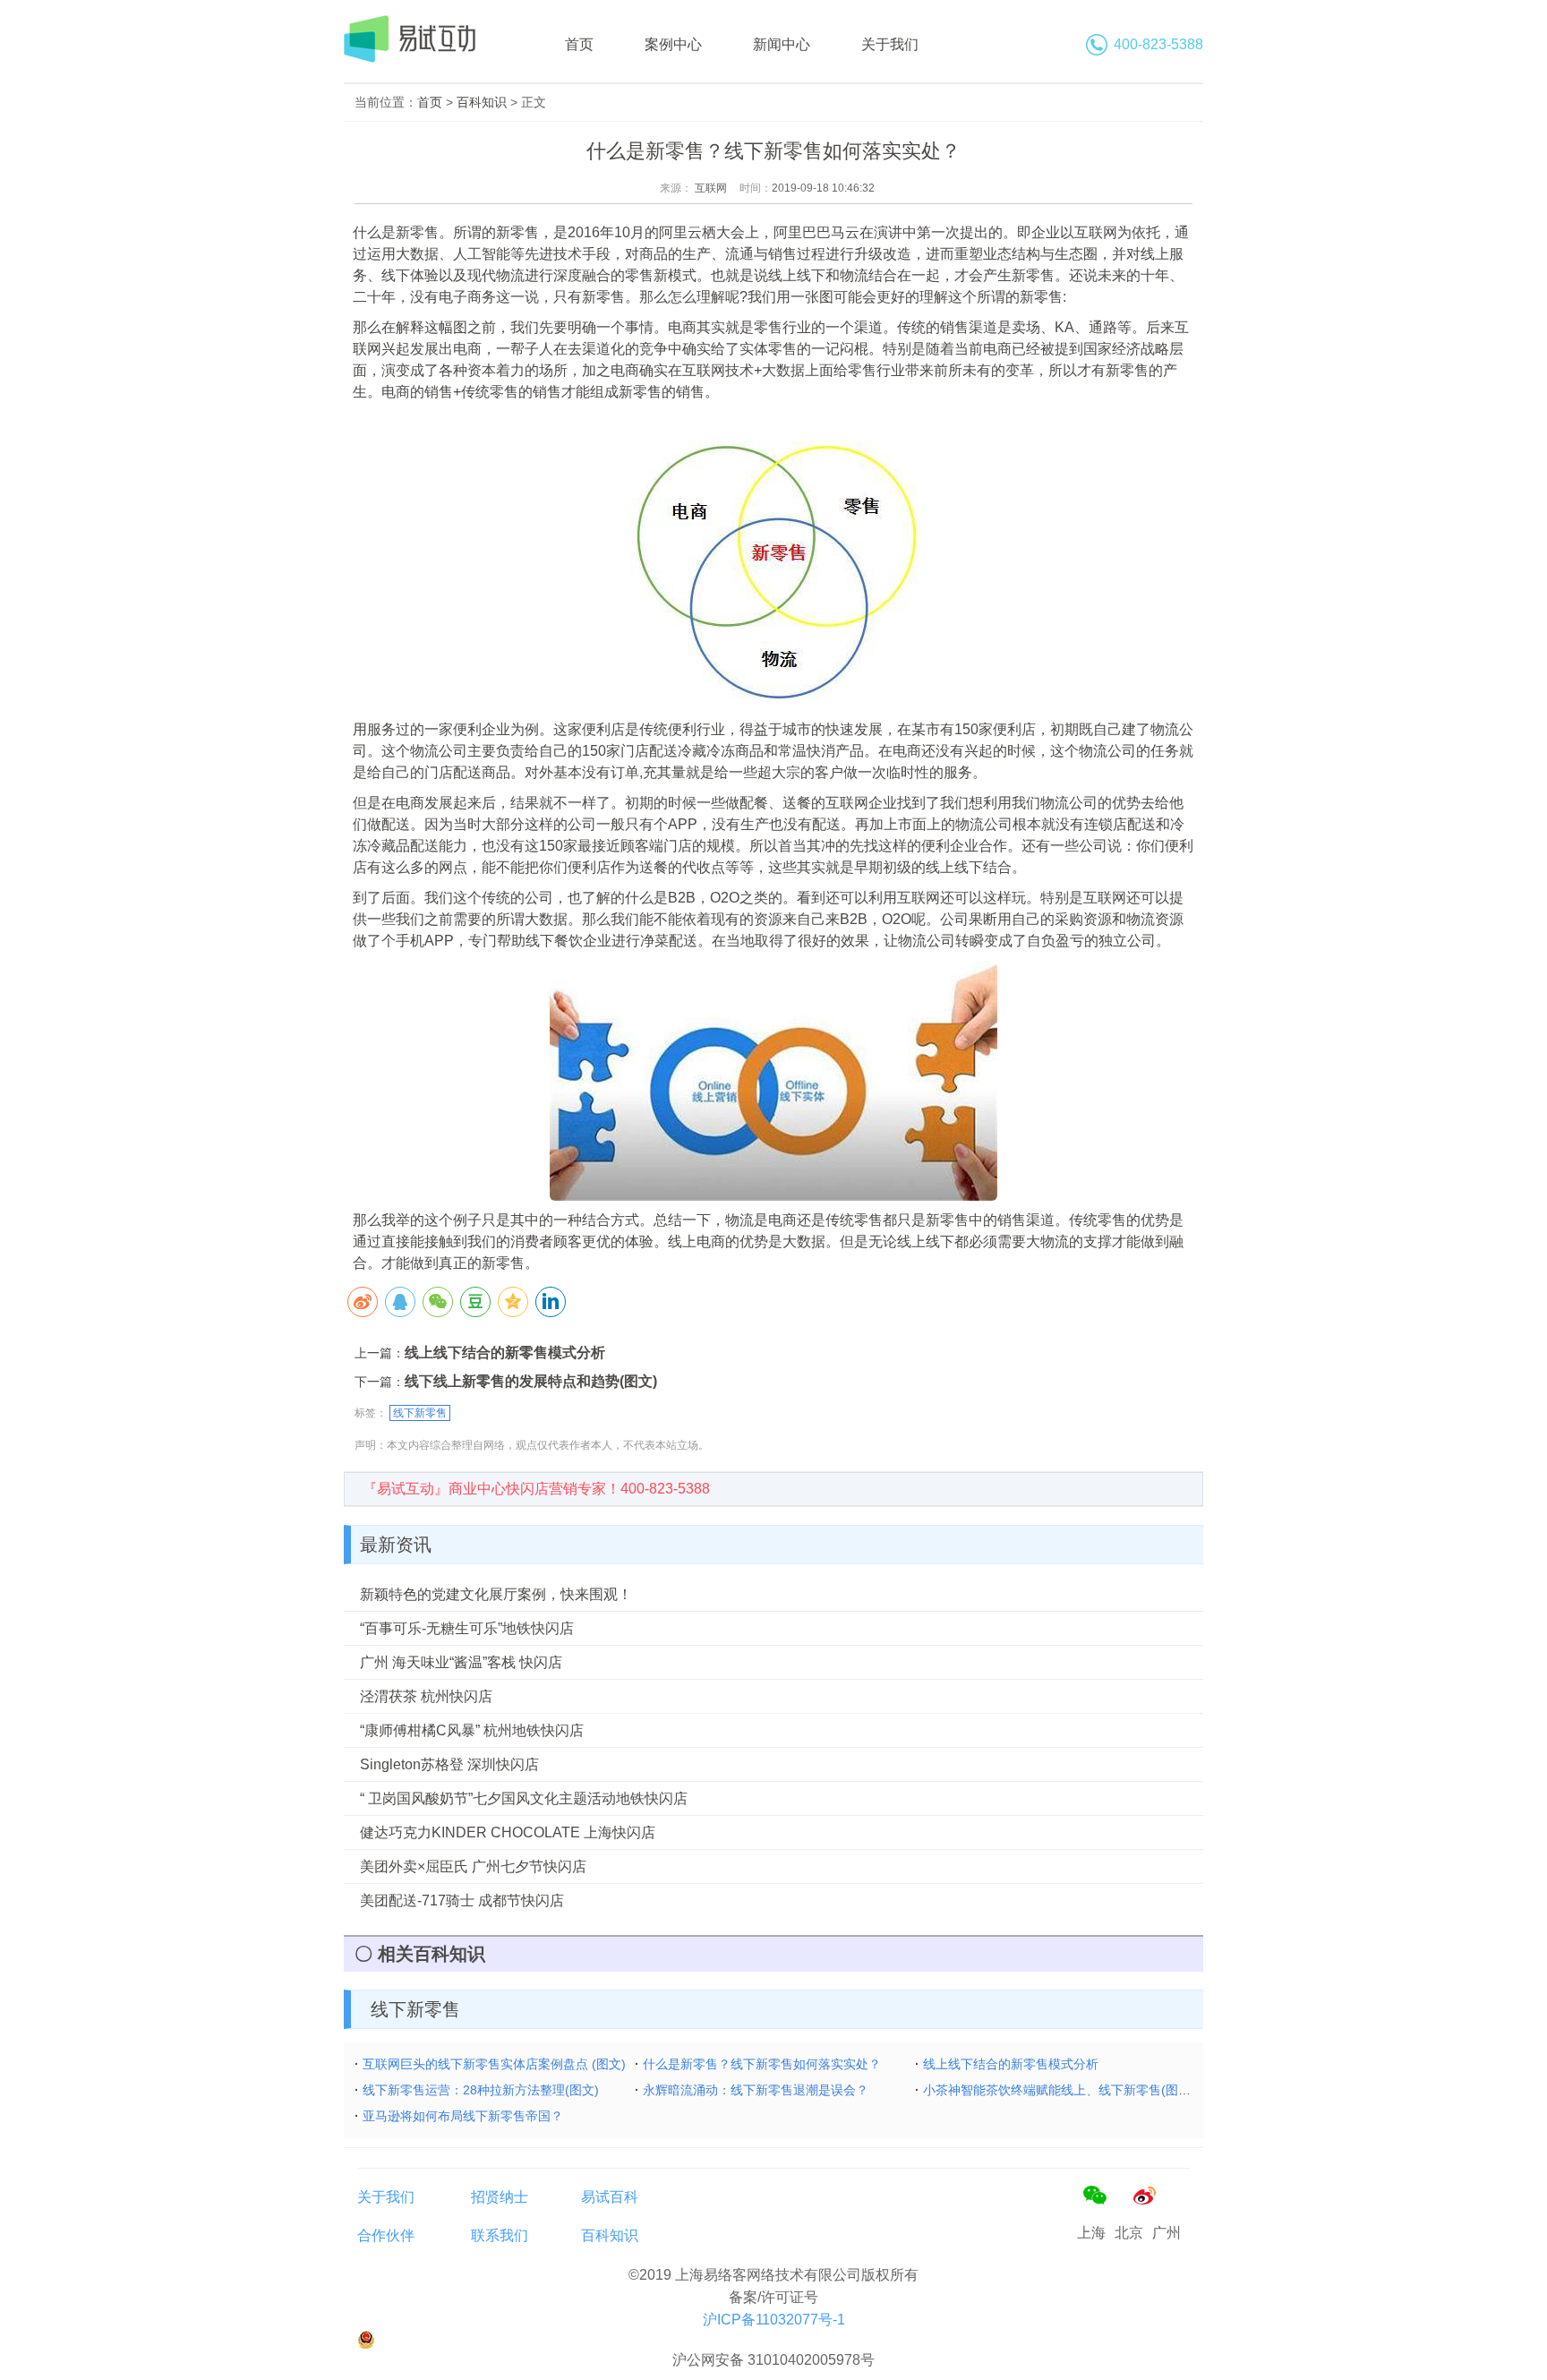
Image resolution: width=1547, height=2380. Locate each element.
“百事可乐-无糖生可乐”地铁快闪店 (467, 1628)
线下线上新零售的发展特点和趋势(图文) (531, 1381)
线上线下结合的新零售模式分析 (505, 1353)
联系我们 (500, 2235)
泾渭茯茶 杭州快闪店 (426, 1696)
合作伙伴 (386, 2235)
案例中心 (673, 44)
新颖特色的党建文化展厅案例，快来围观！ (496, 1594)
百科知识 (482, 102)
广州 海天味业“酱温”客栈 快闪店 (461, 1662)
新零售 (417, 232)
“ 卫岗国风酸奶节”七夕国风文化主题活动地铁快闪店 (524, 1798)
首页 (579, 44)
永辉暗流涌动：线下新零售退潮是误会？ (756, 2090)
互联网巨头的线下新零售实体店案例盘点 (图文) (494, 2064)
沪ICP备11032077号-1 (774, 2320)
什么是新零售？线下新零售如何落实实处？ (762, 2064)
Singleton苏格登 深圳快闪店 (449, 1764)
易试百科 (610, 2197)
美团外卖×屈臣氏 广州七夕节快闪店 (473, 1866)
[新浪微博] (1144, 2196)
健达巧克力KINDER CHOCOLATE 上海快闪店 (508, 1832)
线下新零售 (420, 1413)
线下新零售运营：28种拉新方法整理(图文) (481, 2090)
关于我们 (890, 44)
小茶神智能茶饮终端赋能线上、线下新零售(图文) (1059, 2090)
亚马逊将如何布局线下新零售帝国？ (463, 2116)
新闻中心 (782, 44)
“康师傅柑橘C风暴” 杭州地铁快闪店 (472, 1730)
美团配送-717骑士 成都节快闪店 (462, 1901)
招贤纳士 (500, 2197)
